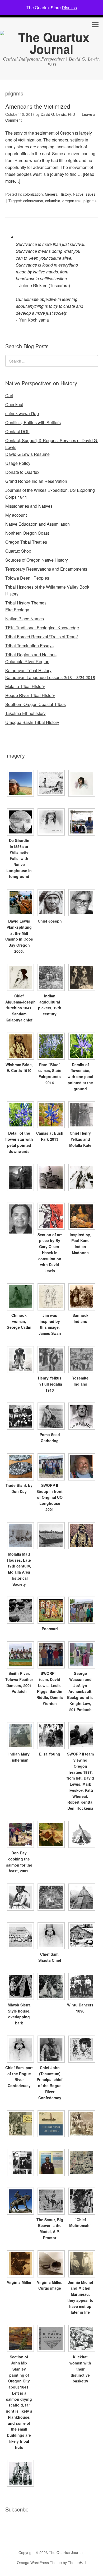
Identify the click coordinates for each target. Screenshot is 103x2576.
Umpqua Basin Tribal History (32, 722)
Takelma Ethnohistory (25, 713)
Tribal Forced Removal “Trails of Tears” (42, 637)
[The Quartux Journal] (51, 49)
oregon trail (72, 201)
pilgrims (90, 201)
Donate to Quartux (22, 472)
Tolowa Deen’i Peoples (27, 578)
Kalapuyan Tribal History (28, 670)
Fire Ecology (17, 610)
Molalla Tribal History (25, 686)
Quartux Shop (18, 551)
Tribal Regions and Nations (31, 655)
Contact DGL (17, 431)
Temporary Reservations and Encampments (46, 569)
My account (16, 515)
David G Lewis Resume (27, 454)
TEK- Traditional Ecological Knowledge (42, 628)
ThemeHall (77, 2563)
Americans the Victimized (38, 106)
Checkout (14, 404)
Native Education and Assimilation (38, 524)
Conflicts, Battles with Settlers (33, 422)
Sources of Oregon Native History (37, 560)
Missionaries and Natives (29, 506)
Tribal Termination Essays (29, 646)
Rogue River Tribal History (30, 695)
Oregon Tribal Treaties (26, 542)
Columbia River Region (27, 661)
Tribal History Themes (26, 603)
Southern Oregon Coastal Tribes (36, 704)
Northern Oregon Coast (27, 533)
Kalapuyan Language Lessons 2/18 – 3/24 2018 (50, 677)
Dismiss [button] (69, 8)
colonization (33, 194)
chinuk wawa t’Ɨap (22, 413)
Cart (9, 395)
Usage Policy (18, 463)
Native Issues (84, 194)
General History (58, 194)
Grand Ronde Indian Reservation (36, 481)
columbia (53, 201)
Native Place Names (25, 619)
